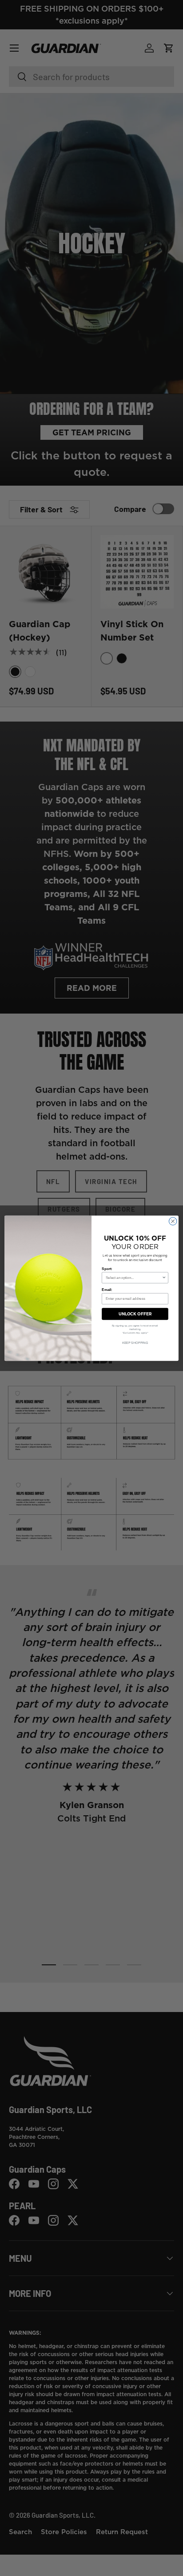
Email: (107, 1289)
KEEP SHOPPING (135, 1343)
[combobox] (134, 1278)
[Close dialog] (173, 1221)
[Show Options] (164, 1278)
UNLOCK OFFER (135, 1313)
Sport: (107, 1268)
